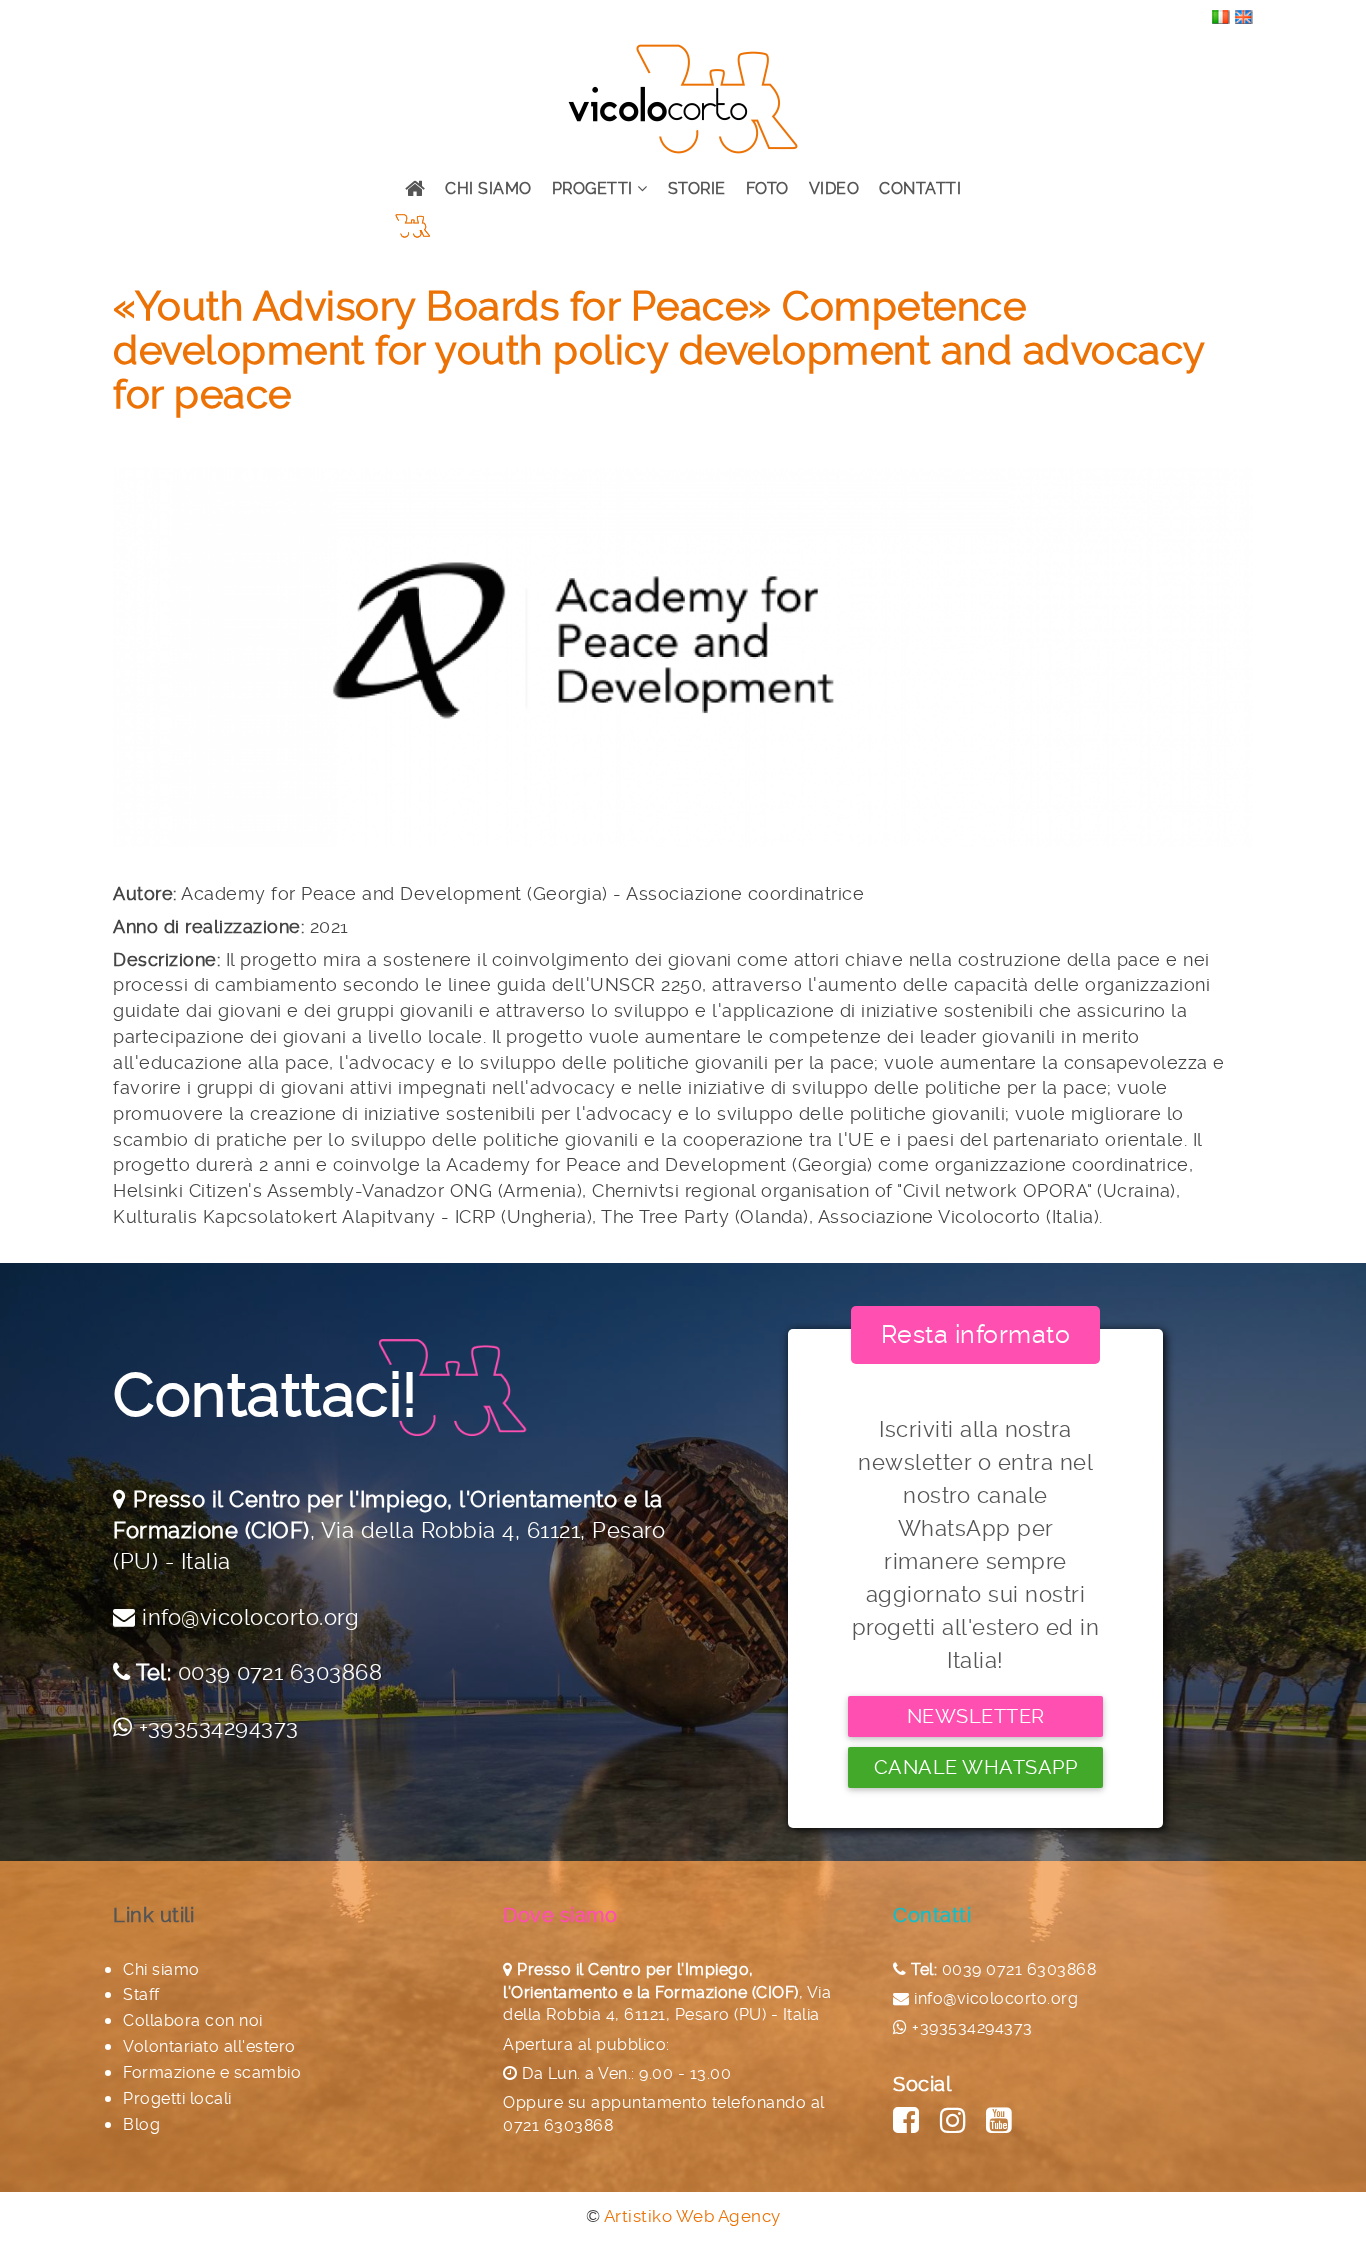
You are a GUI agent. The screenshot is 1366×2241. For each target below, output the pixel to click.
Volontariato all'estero (209, 2046)
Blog (141, 2124)
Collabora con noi (193, 2020)
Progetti (595, 188)
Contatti (920, 188)
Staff (141, 1994)
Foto (767, 188)
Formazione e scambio (212, 2072)
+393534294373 (219, 1727)
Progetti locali (177, 2098)
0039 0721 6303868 (280, 1672)
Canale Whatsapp (976, 1767)
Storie (697, 188)
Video (834, 188)
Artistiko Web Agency (692, 2216)
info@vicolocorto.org (250, 1617)
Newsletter (976, 1716)
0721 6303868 (558, 2125)
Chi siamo (488, 188)
